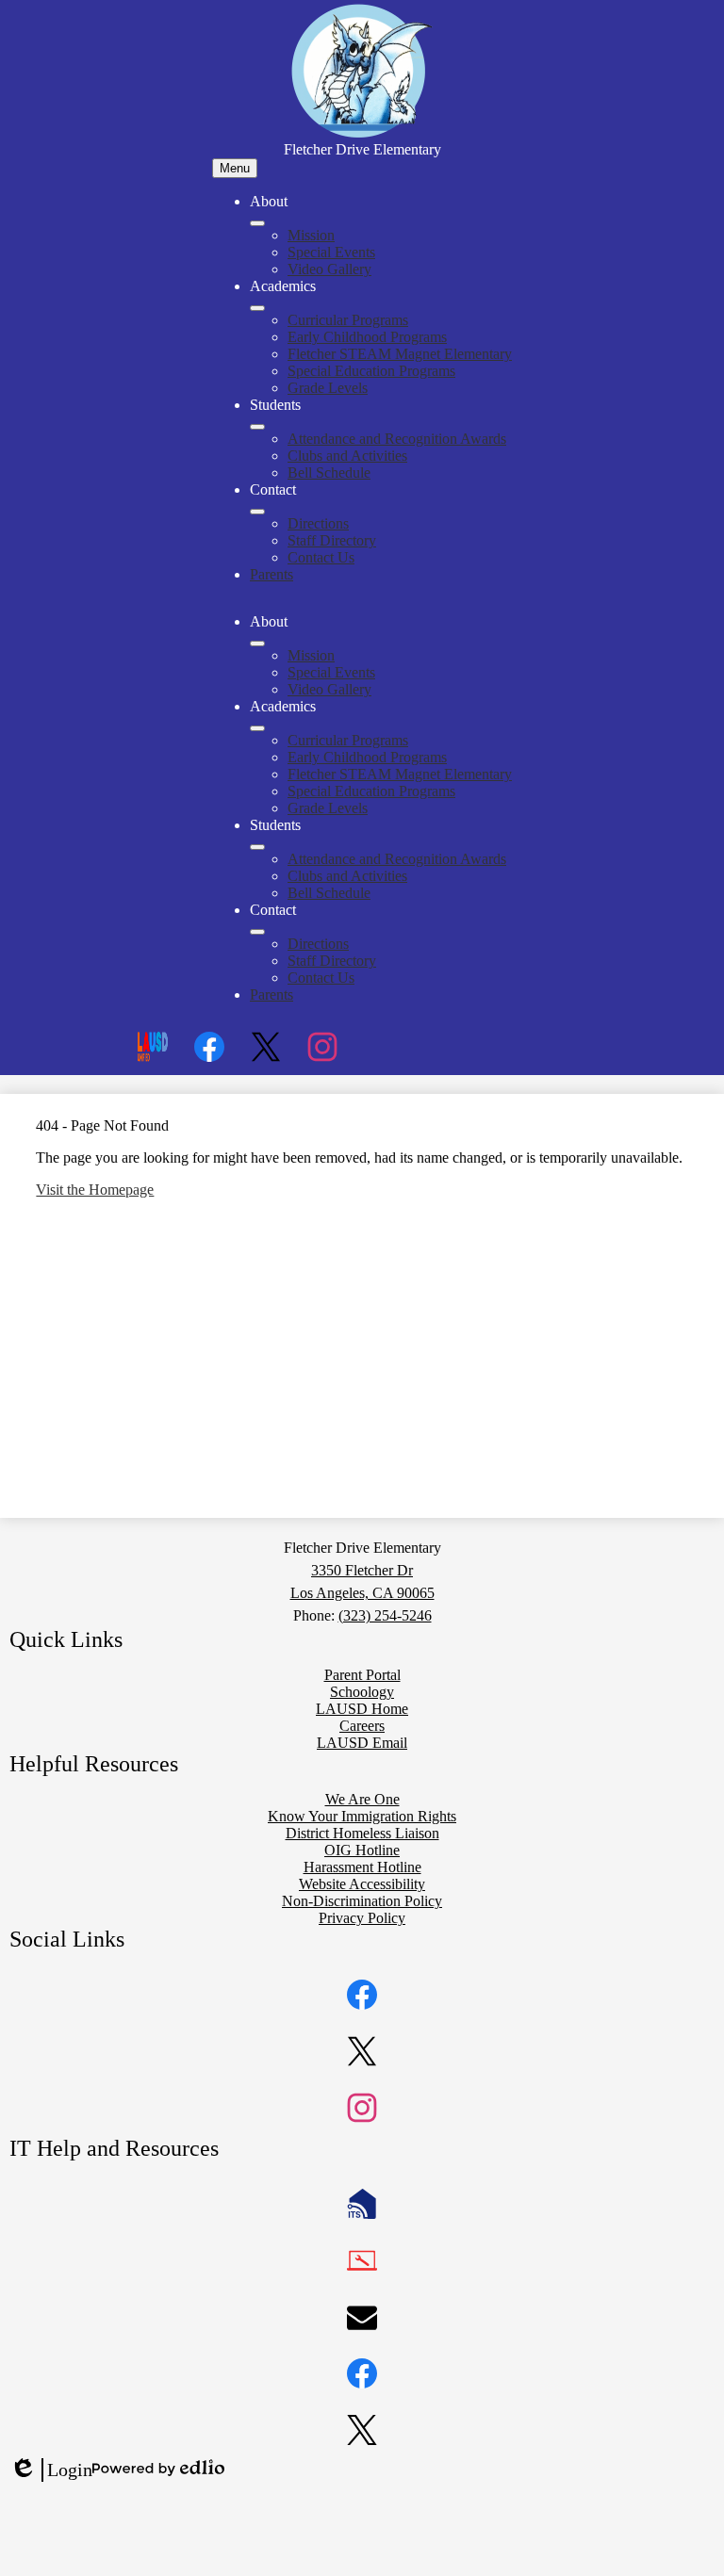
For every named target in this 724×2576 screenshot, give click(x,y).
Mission (311, 235)
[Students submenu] (257, 427)
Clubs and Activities (347, 456)
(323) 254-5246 (385, 1615)
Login (51, 2470)
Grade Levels (328, 388)
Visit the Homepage (95, 1190)
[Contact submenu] (257, 512)
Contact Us (321, 557)
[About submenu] (257, 223)
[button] (257, 644)
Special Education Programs (371, 371)
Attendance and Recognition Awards (397, 439)
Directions (318, 523)
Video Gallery (329, 269)
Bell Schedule (329, 473)
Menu (235, 168)
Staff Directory (332, 540)
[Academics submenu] (257, 308)
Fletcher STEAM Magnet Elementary (400, 354)
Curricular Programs (348, 320)
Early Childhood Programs (367, 337)
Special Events (331, 252)
